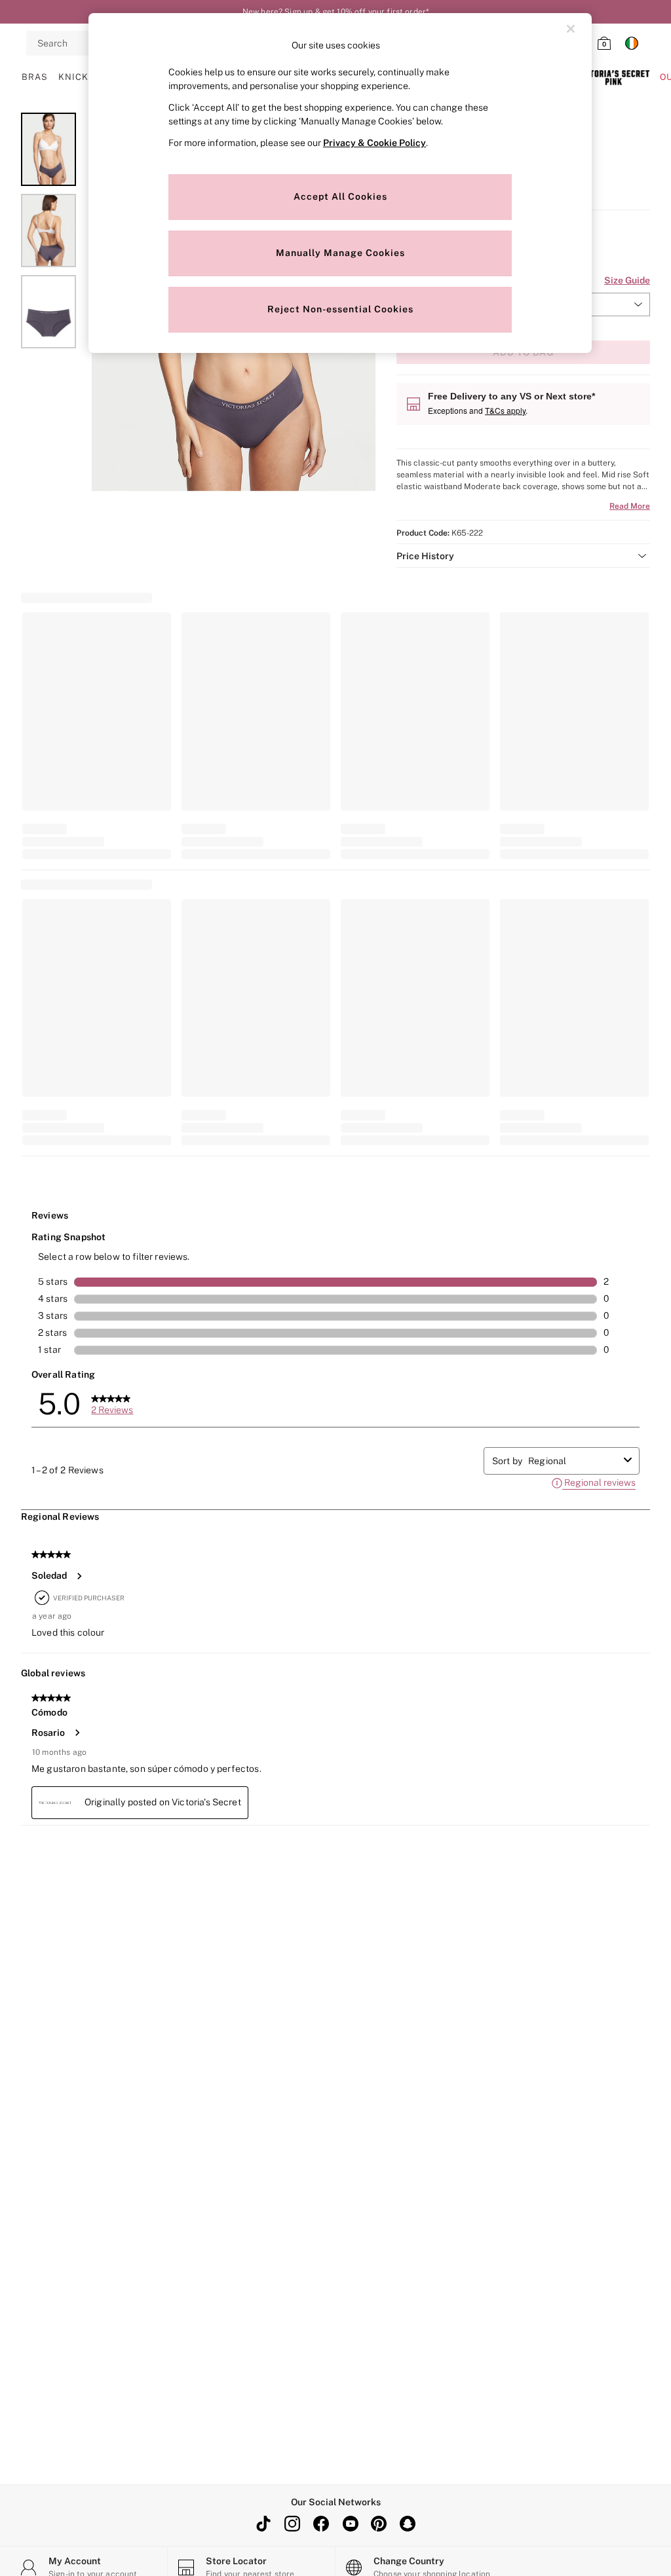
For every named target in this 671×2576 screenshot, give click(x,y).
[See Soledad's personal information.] (79, 1576)
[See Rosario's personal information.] (77, 1733)
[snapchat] (408, 2524)
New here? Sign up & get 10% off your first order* (335, 12)
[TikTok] (263, 2524)
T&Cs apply (505, 410)
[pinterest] (379, 2524)
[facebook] (321, 2524)
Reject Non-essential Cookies (340, 309)
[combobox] (573, 1461)
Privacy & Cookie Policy (374, 143)
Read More (630, 506)
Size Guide (627, 280)
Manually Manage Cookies (340, 253)
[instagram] (292, 2524)
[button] (523, 556)
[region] (340, 183)
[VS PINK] (613, 77)
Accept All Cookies (340, 196)
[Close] (571, 29)
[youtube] (350, 2524)
